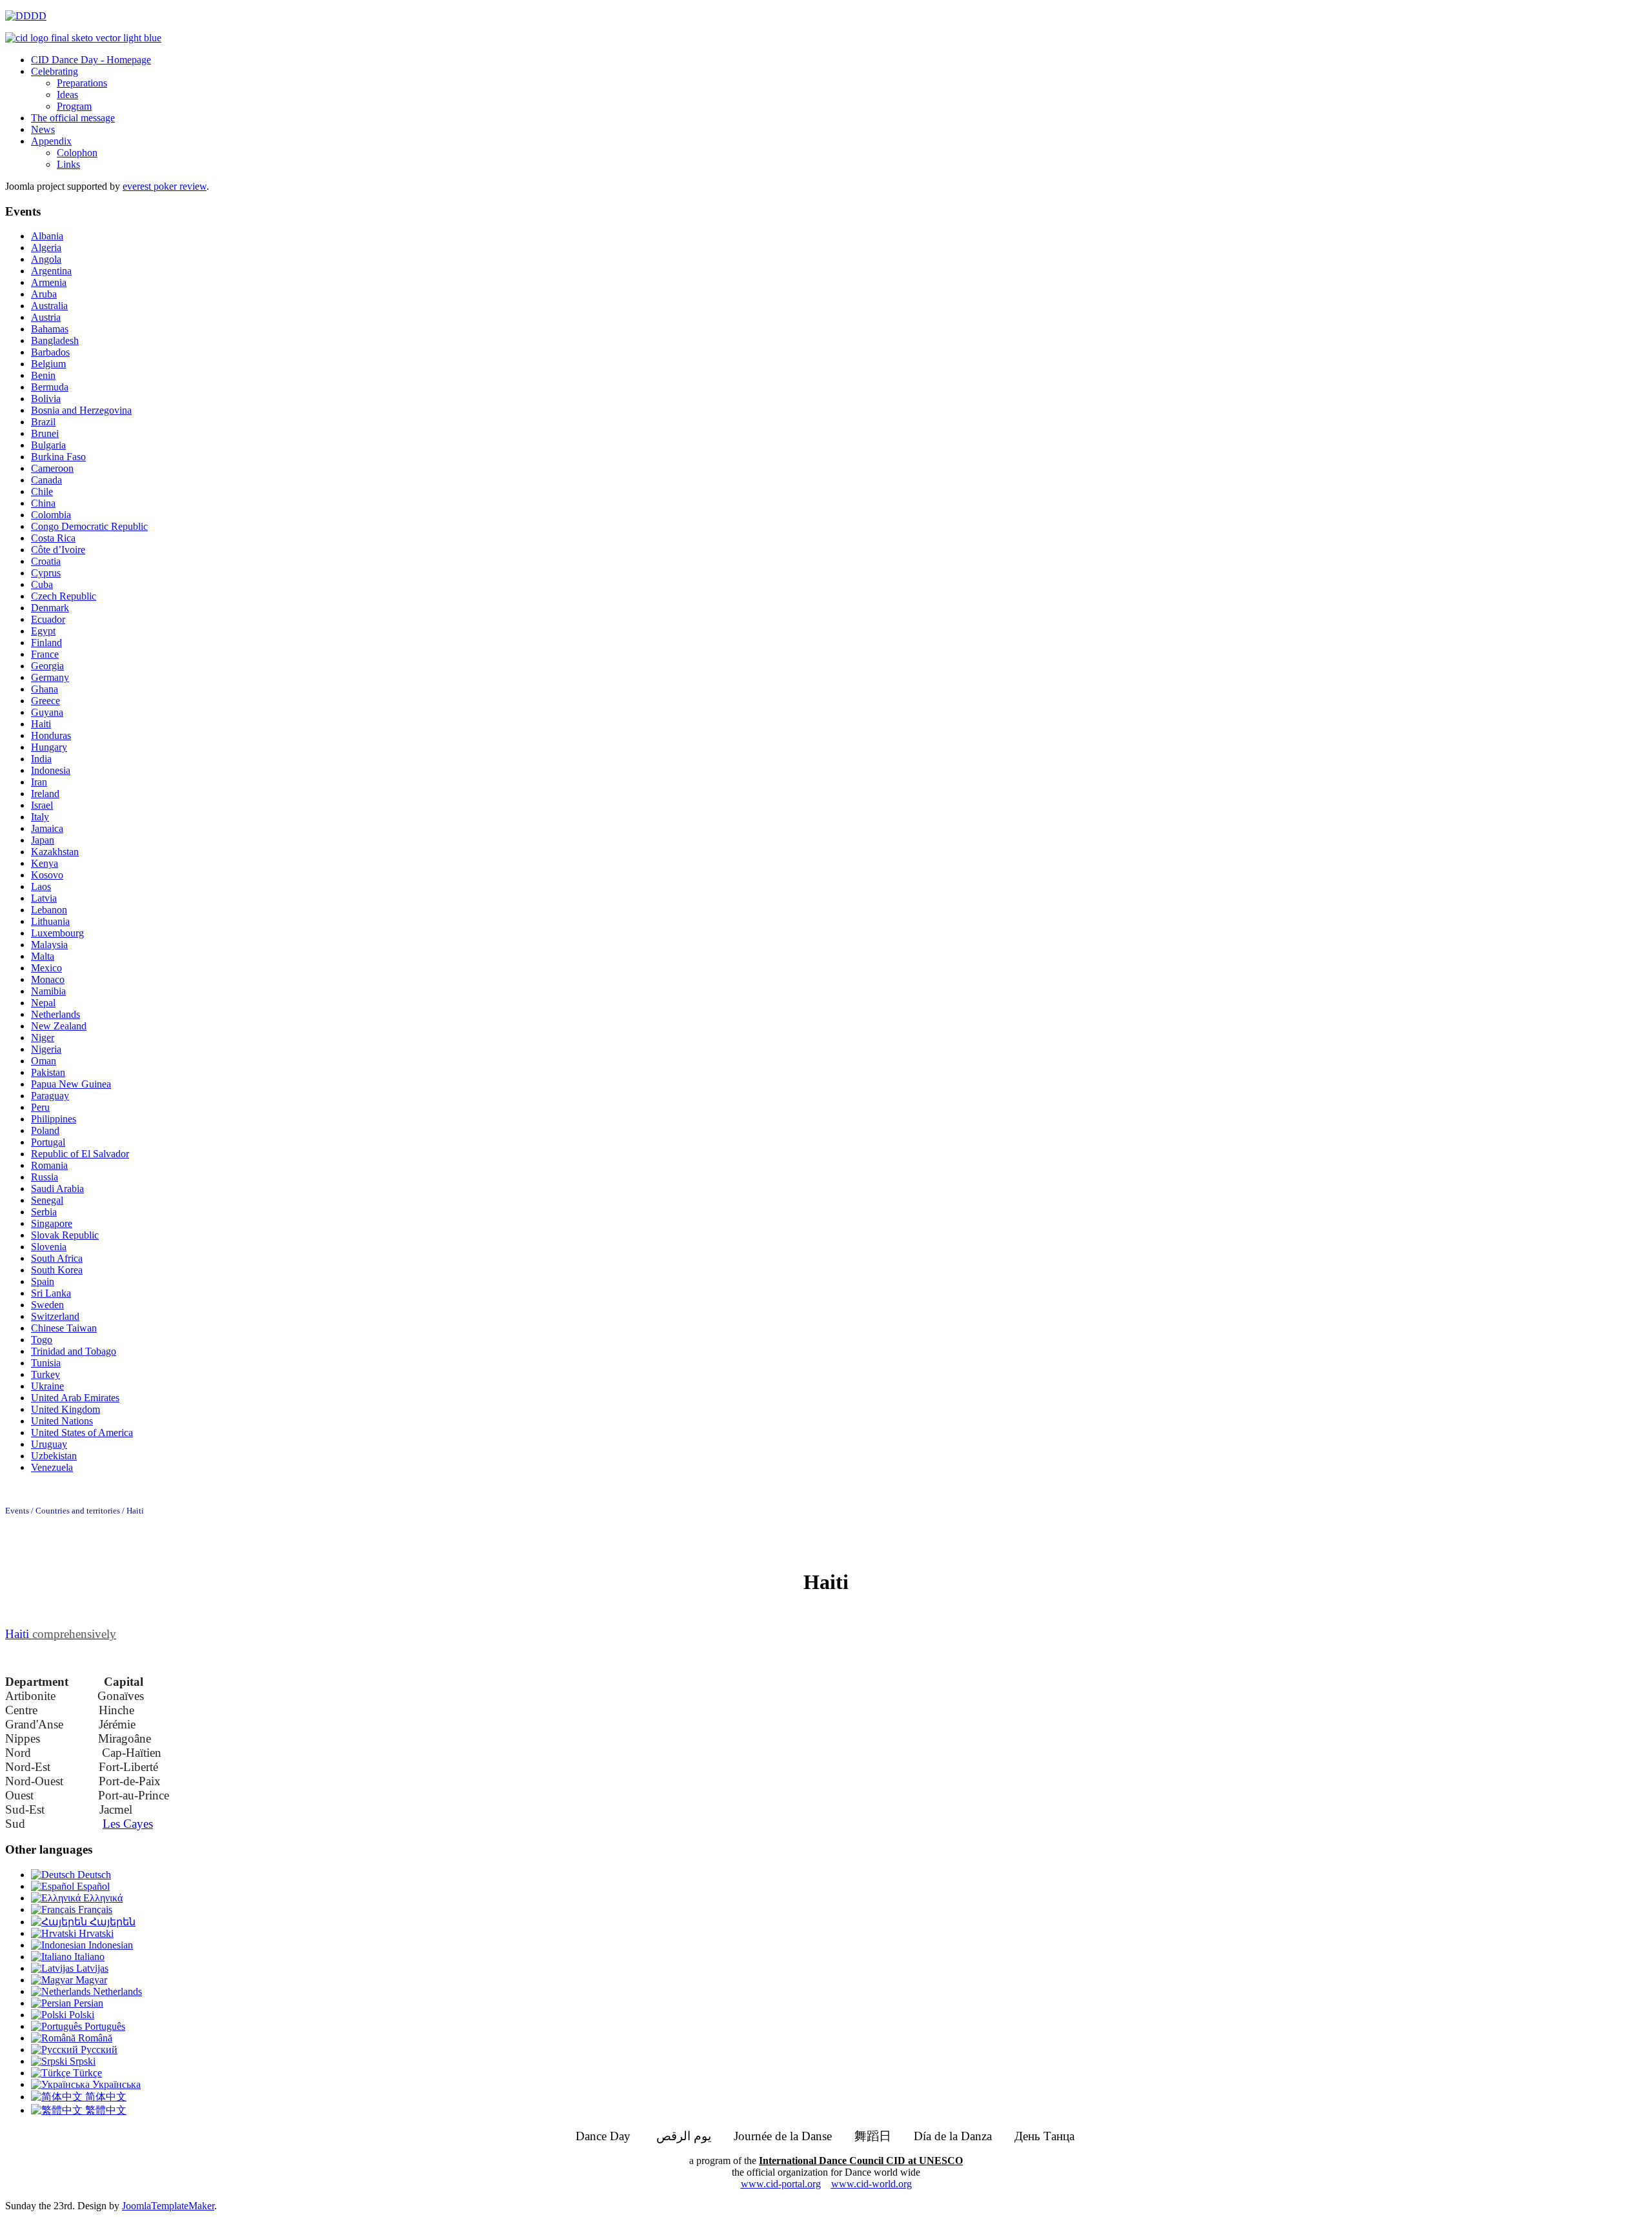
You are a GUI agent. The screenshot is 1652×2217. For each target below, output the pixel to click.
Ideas (67, 95)
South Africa (57, 1258)
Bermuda (50, 387)
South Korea (57, 1270)
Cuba (42, 584)
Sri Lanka (51, 1293)
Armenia (49, 282)
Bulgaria (48, 445)
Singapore (52, 1223)
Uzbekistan (54, 1456)
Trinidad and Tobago (74, 1351)
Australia (49, 306)
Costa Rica (53, 538)
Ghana (45, 689)
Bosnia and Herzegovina (81, 410)
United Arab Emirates (75, 1398)
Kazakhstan (55, 852)
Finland (46, 643)
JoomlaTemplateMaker (168, 2206)
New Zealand (59, 1026)
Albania (47, 236)
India (41, 759)
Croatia (46, 561)
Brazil (43, 422)
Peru (40, 1107)
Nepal (43, 1003)
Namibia (48, 991)
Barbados (50, 352)
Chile (42, 491)
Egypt (43, 631)
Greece (45, 701)
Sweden (47, 1305)
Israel (42, 805)
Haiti (41, 724)
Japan (43, 840)
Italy (40, 817)
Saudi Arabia (57, 1189)
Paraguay (50, 1096)
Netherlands (55, 1014)
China (43, 503)
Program (74, 106)
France (45, 654)
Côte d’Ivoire (58, 550)
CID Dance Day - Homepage (91, 60)
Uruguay (49, 1444)
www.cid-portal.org (781, 2184)
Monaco (48, 979)
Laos (41, 886)
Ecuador (48, 619)
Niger (43, 1038)
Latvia (44, 898)
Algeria (46, 248)
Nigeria (46, 1049)
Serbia (44, 1212)
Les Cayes (128, 1824)
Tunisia (46, 1363)
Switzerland (55, 1316)
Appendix (51, 141)
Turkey (45, 1374)
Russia (45, 1177)
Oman (44, 1061)
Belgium (48, 364)
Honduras (51, 735)
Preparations (82, 83)
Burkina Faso (58, 457)
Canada (46, 480)
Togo (42, 1340)
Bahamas (50, 329)
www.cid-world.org (871, 2184)
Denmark (50, 608)
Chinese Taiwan (64, 1328)
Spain (43, 1281)
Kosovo (47, 875)
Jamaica (47, 828)
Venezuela (52, 1467)
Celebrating (55, 71)
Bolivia (46, 399)
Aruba (44, 294)
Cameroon (52, 468)
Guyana (47, 712)
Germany (50, 677)
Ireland (45, 794)
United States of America (82, 1432)
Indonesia (51, 770)
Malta (43, 956)
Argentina (51, 271)
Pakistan (48, 1072)
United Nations (62, 1421)
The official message (73, 118)
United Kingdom (65, 1409)
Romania (49, 1165)
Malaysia (49, 945)
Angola (46, 259)
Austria (46, 317)
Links (68, 164)
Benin (43, 375)
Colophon (77, 153)
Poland (45, 1130)
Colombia (51, 515)
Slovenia (49, 1247)
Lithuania (50, 921)
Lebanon (49, 910)
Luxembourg (57, 933)
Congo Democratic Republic (89, 526)
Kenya (45, 863)
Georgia (47, 666)
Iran (39, 782)
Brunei (45, 433)
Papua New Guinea (71, 1084)
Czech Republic (64, 596)
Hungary (49, 747)
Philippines (54, 1119)
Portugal (48, 1142)
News (43, 129)
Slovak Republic (65, 1235)
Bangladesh (55, 340)
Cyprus (46, 573)
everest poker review (165, 186)
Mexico (46, 968)
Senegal (47, 1200)
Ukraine (47, 1386)
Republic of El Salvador (80, 1154)
